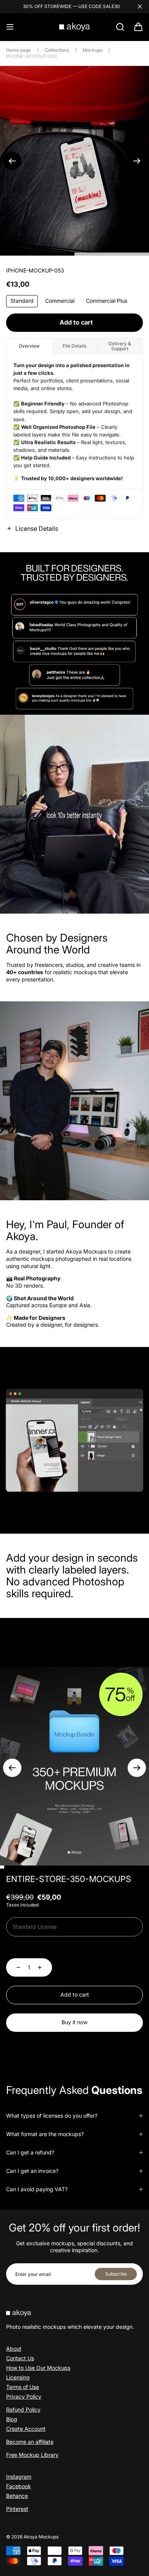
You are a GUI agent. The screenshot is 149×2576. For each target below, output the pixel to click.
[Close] (140, 7)
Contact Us (20, 2358)
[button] (10, 27)
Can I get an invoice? (32, 2171)
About (14, 2349)
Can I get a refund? (30, 2152)
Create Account (26, 2429)
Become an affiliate (30, 2442)
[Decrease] (14, 1967)
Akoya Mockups (41, 2537)
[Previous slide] (12, 161)
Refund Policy (23, 2409)
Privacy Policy (24, 2396)
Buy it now (74, 2022)
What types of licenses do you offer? (52, 2116)
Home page (19, 50)
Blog (12, 2419)
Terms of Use (23, 2387)
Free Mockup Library (32, 2455)
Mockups (92, 50)
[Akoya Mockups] (74, 27)
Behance (17, 2496)
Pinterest (17, 2509)
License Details (37, 528)
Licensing (18, 2377)
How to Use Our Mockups (38, 2368)
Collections (57, 50)
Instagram (19, 2477)
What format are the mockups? (45, 2134)
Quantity (17, 1949)
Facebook (19, 2486)
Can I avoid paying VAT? (37, 2189)
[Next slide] (137, 161)
